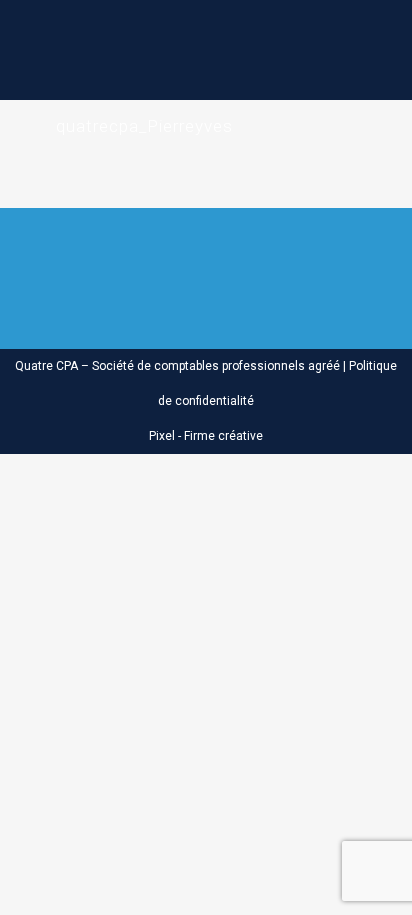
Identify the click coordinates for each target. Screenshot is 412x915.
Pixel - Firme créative (206, 436)
